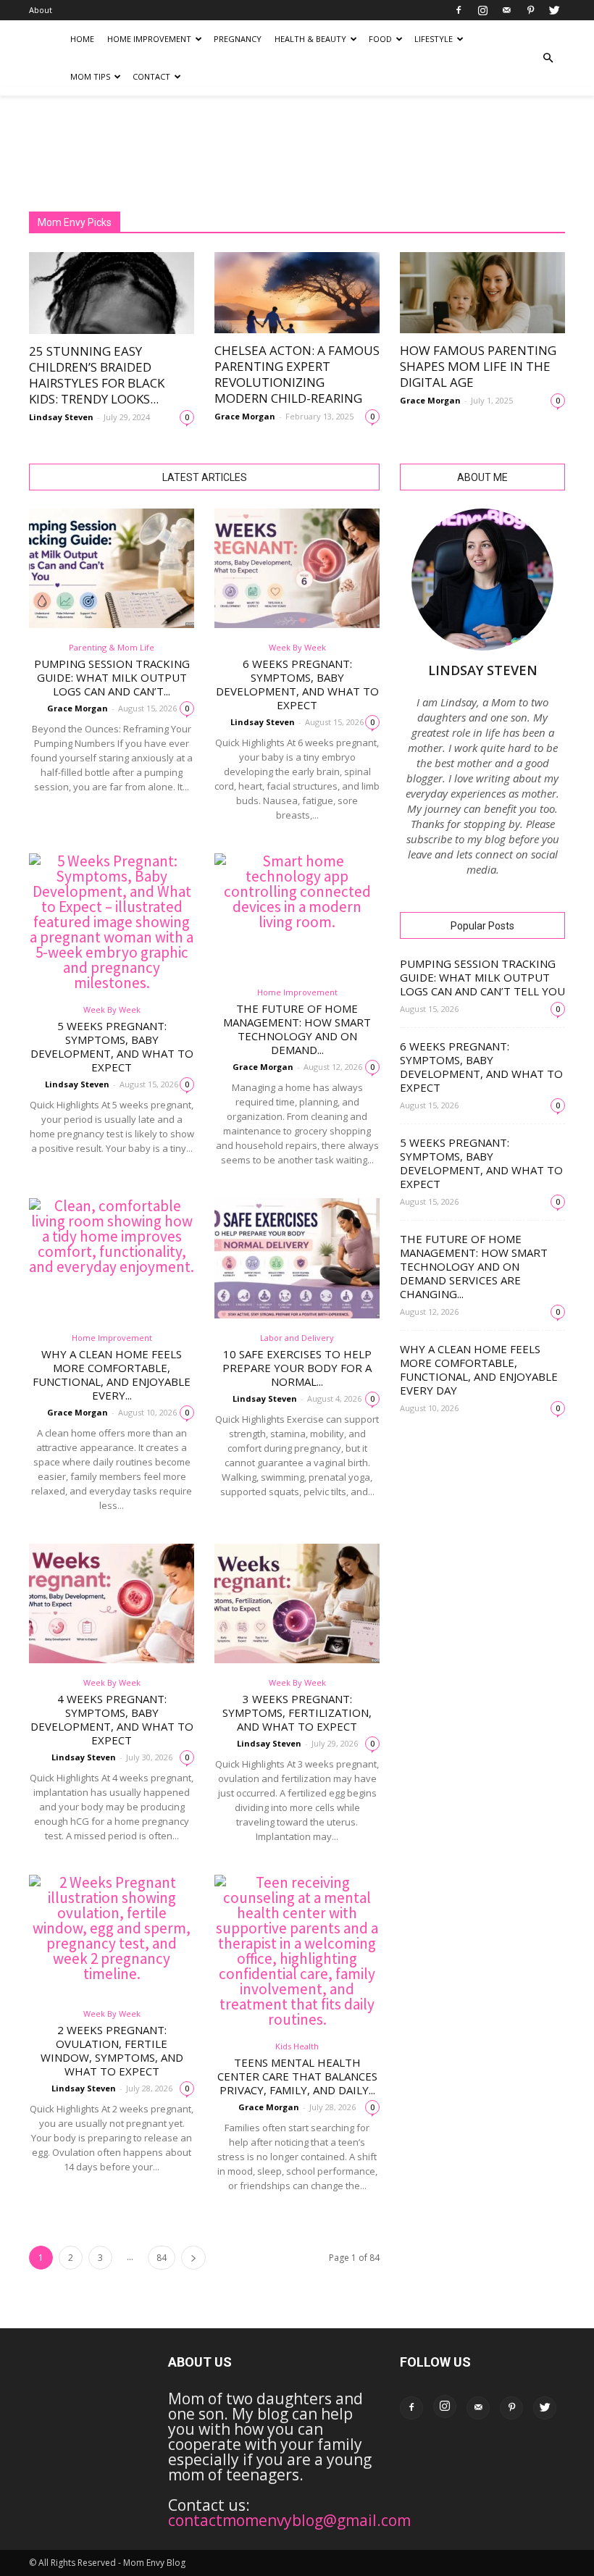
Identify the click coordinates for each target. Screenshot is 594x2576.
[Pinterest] (530, 10)
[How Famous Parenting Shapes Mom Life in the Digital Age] (482, 293)
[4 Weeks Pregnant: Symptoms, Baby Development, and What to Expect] (112, 1603)
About (41, 10)
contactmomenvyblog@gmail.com (289, 2520)
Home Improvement (149, 39)
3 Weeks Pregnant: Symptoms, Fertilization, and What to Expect (297, 1713)
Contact (151, 76)
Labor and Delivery (297, 1338)
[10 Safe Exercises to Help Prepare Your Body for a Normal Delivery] (297, 1258)
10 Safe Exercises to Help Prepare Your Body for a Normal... (297, 1368)
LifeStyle (434, 39)
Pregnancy (238, 39)
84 (162, 2258)
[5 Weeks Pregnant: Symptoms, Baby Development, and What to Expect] (112, 922)
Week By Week (297, 647)
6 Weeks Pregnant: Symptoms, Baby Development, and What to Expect (297, 684)
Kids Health (297, 2046)
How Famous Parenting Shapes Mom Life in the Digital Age (478, 366)
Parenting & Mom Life (112, 647)
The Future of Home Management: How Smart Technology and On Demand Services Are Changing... (474, 1266)
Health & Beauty (310, 39)
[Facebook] (459, 10)
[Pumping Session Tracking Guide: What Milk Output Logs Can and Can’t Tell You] (112, 568)
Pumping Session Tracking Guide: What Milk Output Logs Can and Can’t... (112, 677)
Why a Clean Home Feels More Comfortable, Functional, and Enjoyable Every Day (479, 1369)
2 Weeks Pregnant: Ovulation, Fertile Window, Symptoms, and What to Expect (112, 2050)
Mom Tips (90, 76)
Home (82, 39)
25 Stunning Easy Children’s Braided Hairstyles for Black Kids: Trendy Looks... (97, 375)
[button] (548, 58)
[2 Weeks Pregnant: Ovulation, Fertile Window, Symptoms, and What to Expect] (112, 1935)
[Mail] (506, 10)
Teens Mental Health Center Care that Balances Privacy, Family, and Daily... (297, 2076)
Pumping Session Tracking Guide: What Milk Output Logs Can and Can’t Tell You (482, 977)
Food (380, 39)
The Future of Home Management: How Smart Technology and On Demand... (297, 1029)
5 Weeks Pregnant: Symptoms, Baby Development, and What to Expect (112, 1046)
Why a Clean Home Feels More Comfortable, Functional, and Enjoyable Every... (112, 1375)
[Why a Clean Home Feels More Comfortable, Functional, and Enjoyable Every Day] (112, 1258)
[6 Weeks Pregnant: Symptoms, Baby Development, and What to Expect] (297, 568)
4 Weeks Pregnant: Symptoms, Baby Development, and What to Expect (112, 1719)
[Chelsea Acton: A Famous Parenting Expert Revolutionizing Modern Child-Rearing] (297, 293)
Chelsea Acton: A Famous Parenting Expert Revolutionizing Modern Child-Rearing (297, 374)
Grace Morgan (245, 416)
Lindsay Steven (61, 417)
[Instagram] (482, 10)
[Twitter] (554, 10)
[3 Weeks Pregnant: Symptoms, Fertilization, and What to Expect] (297, 1603)
